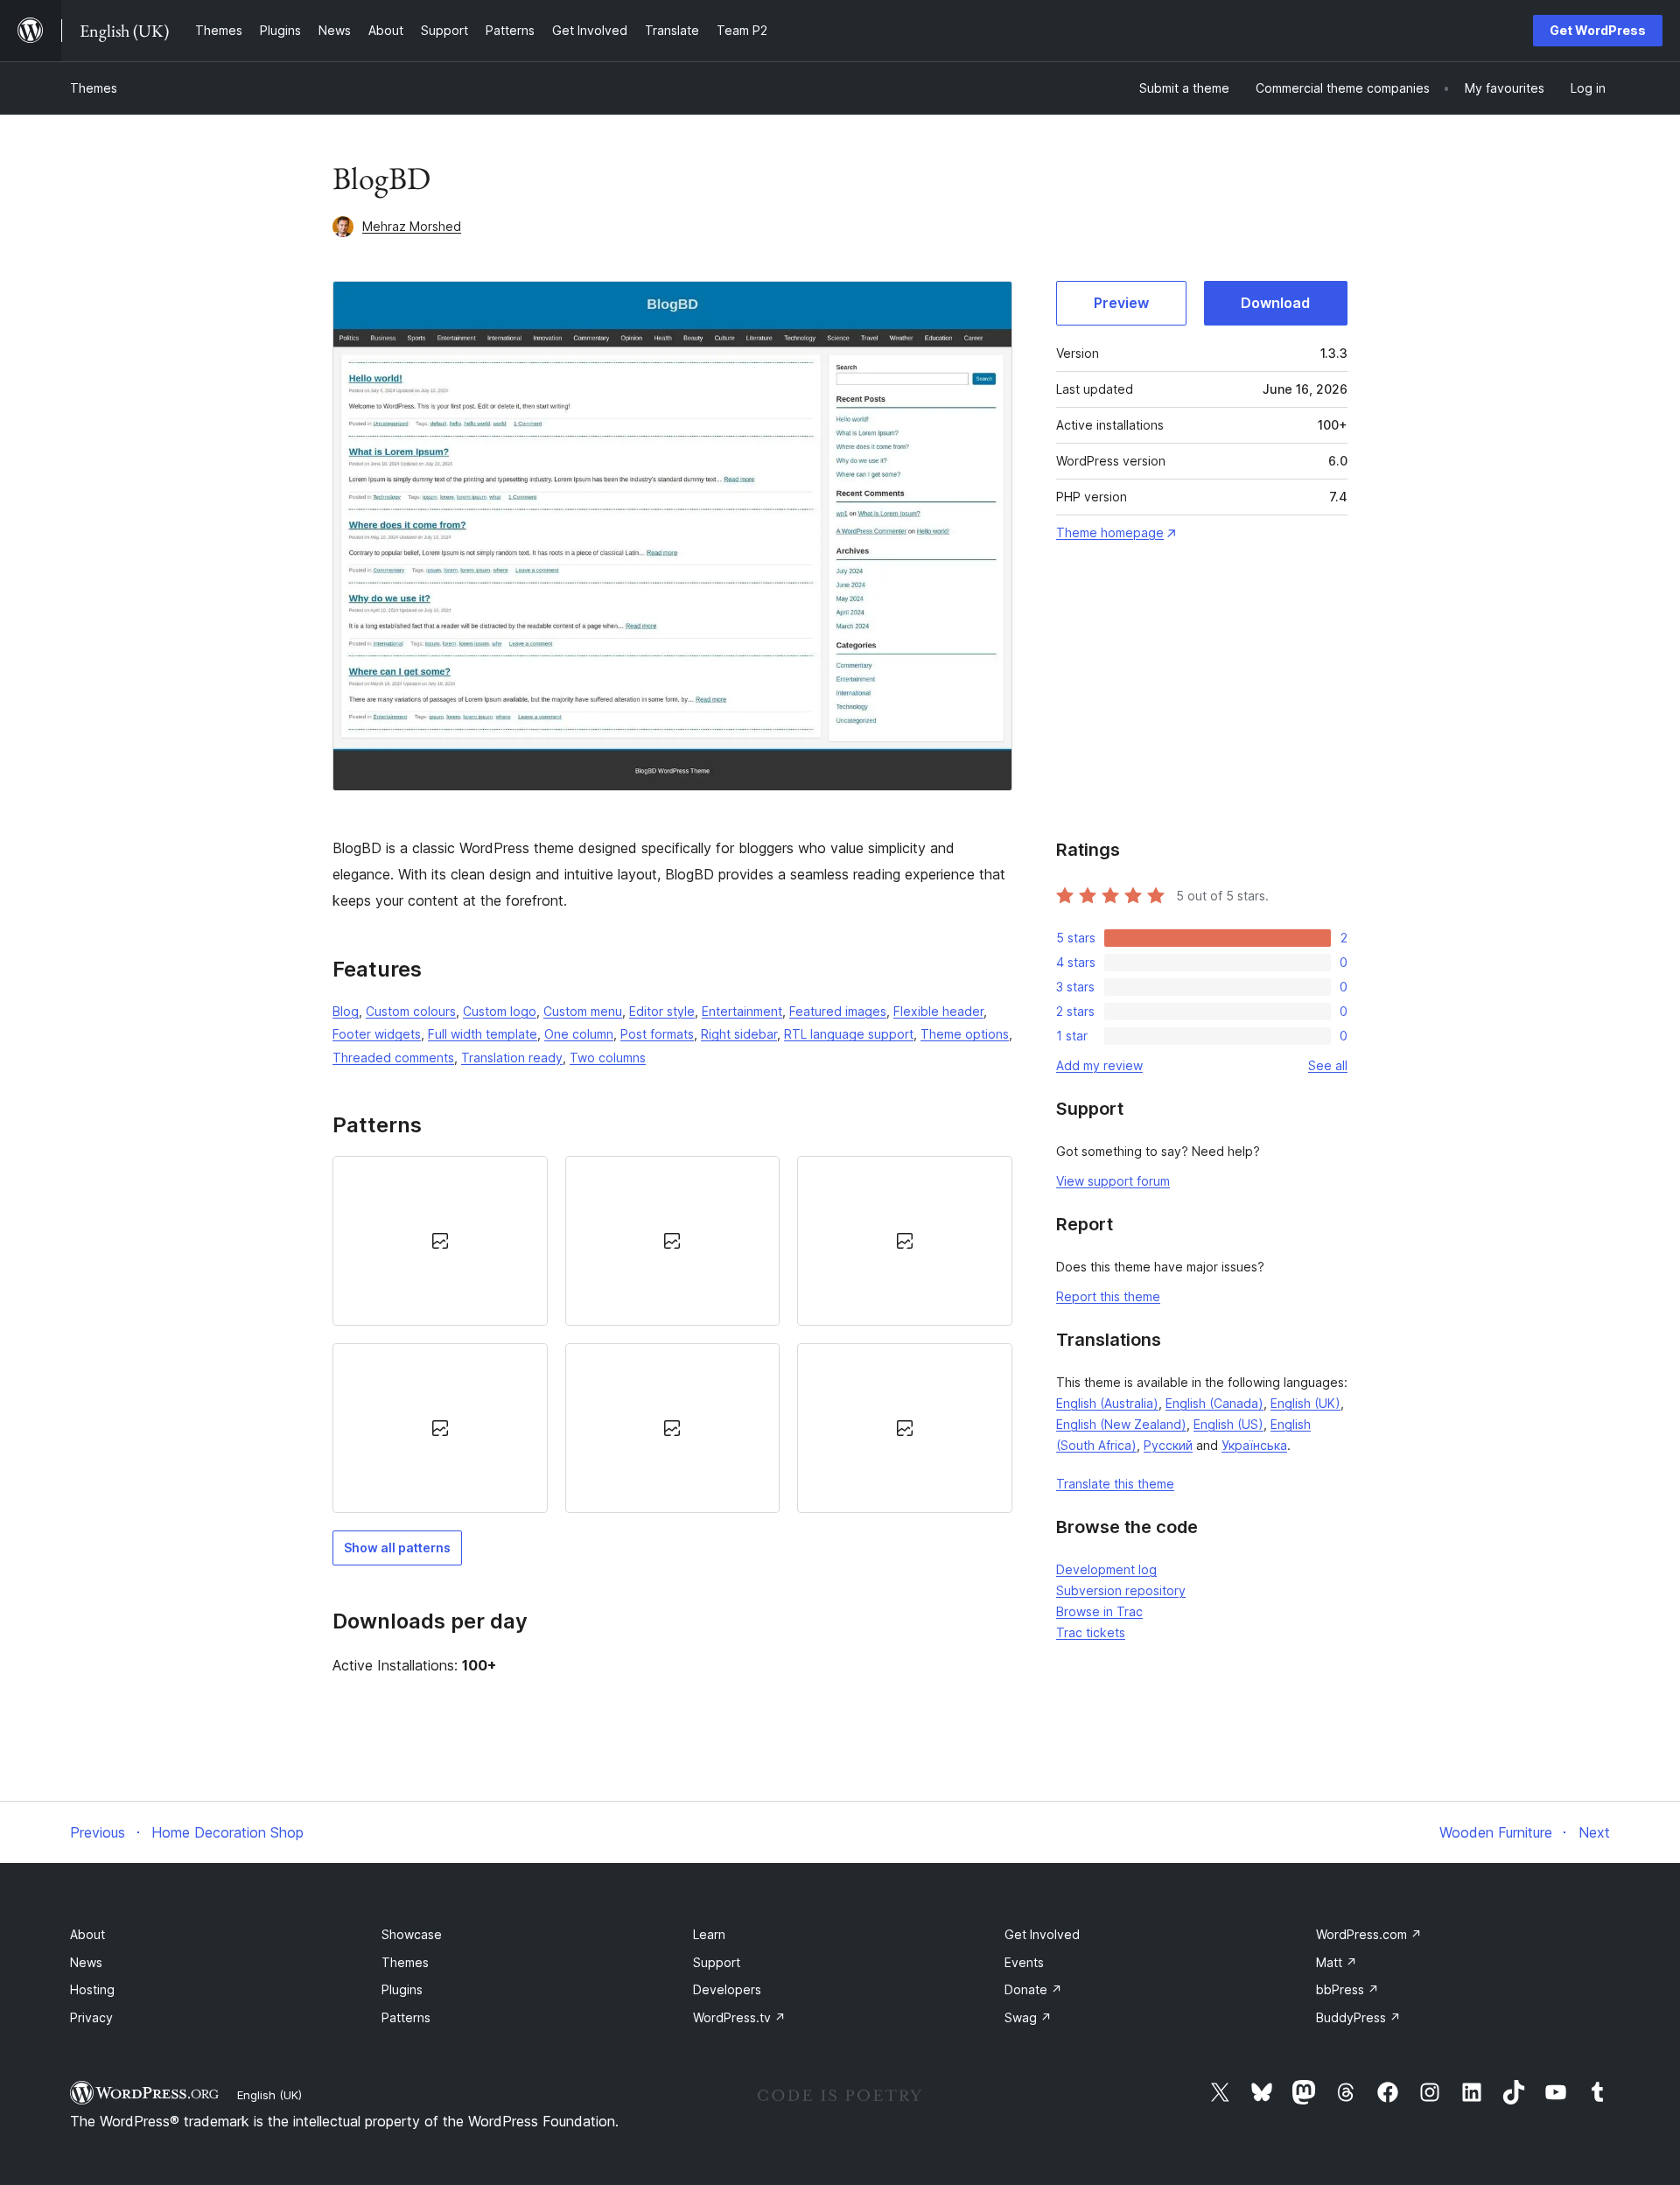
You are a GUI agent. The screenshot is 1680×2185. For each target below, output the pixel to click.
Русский (1168, 1445)
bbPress (1347, 1989)
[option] (440, 1241)
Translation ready (512, 1057)
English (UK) (1305, 1403)
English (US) (1228, 1424)
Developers (727, 1989)
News (86, 1962)
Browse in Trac (1099, 1611)
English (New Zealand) (1121, 1424)
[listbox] (672, 1335)
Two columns (608, 1057)
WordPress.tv (739, 2017)
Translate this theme (1115, 1484)
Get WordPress (1598, 30)
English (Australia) (1107, 1403)
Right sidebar (739, 1034)
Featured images (838, 1011)
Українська (1254, 1445)
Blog (346, 1011)
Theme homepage (1110, 532)
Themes (94, 88)
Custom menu (583, 1011)
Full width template (483, 1034)
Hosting (92, 1989)
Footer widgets (377, 1034)
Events (1024, 1962)
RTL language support (849, 1034)
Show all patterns (397, 1548)
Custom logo (500, 1011)
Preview (1121, 303)
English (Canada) (1214, 1403)
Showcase (412, 1934)
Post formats (657, 1034)
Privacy (91, 2017)
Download (1275, 303)
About (87, 1934)
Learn (709, 1934)
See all (1328, 1065)
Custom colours (411, 1011)
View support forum (1113, 1181)
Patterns (406, 2017)
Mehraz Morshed (412, 226)
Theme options (965, 1034)
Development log (1106, 1569)
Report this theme (1108, 1296)
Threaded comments (393, 1057)
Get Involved (1042, 1934)
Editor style (662, 1011)
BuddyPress (1358, 2017)
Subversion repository (1121, 1590)
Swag (1028, 2017)
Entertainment (742, 1011)
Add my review (1099, 1065)
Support (717, 1962)
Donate (1033, 1989)
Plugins (402, 1989)
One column (579, 1034)
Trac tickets (1091, 1632)
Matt (1337, 1962)
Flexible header (938, 1011)
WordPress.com (1369, 1934)
